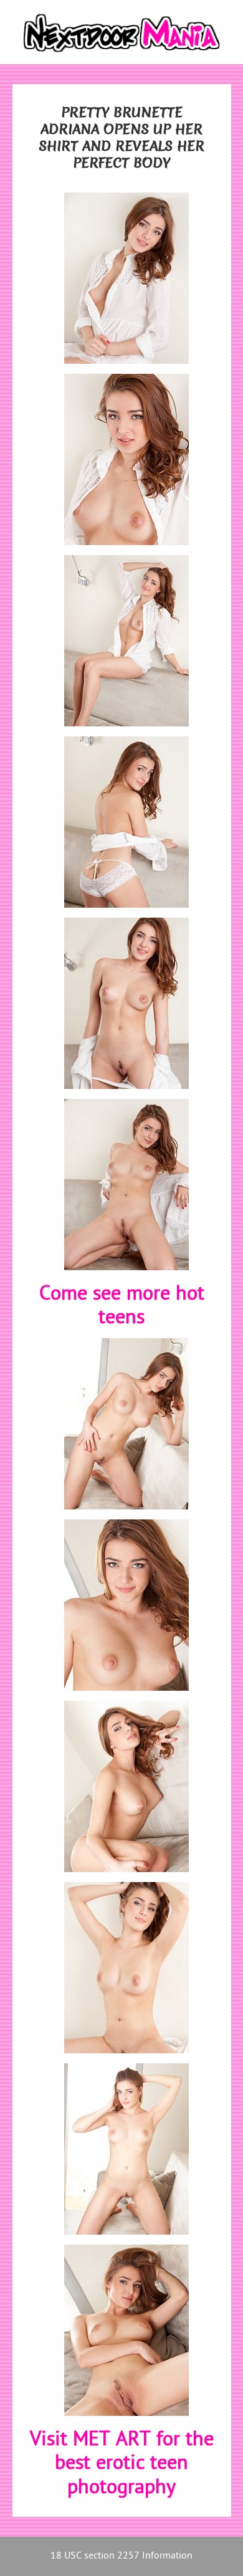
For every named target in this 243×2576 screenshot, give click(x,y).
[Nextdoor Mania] (122, 32)
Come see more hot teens (122, 1307)
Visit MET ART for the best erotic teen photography (122, 2464)
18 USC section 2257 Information (121, 2556)
